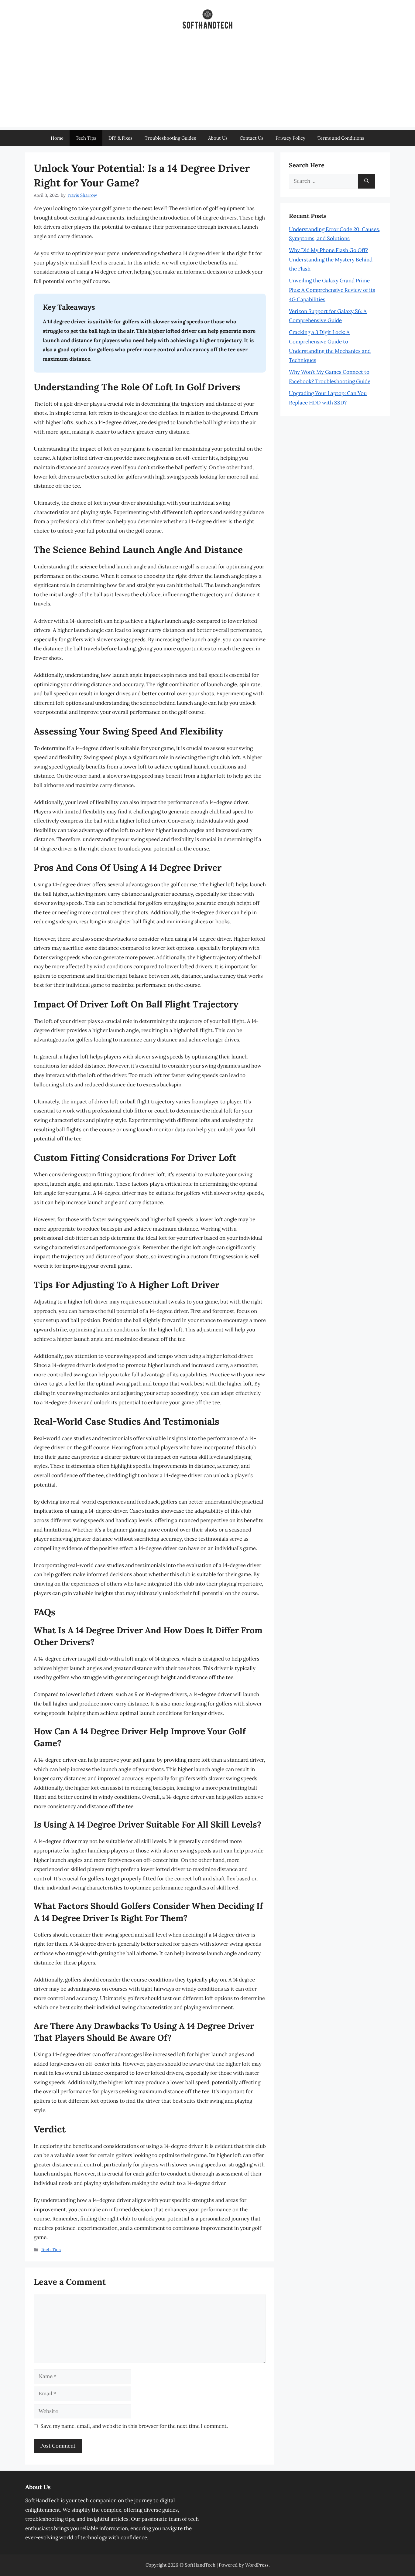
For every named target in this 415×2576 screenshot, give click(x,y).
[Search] (367, 181)
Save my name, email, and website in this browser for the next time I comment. (134, 2426)
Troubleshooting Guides (170, 138)
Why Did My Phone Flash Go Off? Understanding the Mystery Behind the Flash (331, 259)
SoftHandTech (200, 2565)
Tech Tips (86, 138)
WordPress (257, 2565)
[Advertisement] (207, 84)
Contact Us (252, 138)
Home (57, 138)
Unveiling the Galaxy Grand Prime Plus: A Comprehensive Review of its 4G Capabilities (332, 290)
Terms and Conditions (341, 138)
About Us (218, 138)
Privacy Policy (290, 138)
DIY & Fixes (120, 138)
